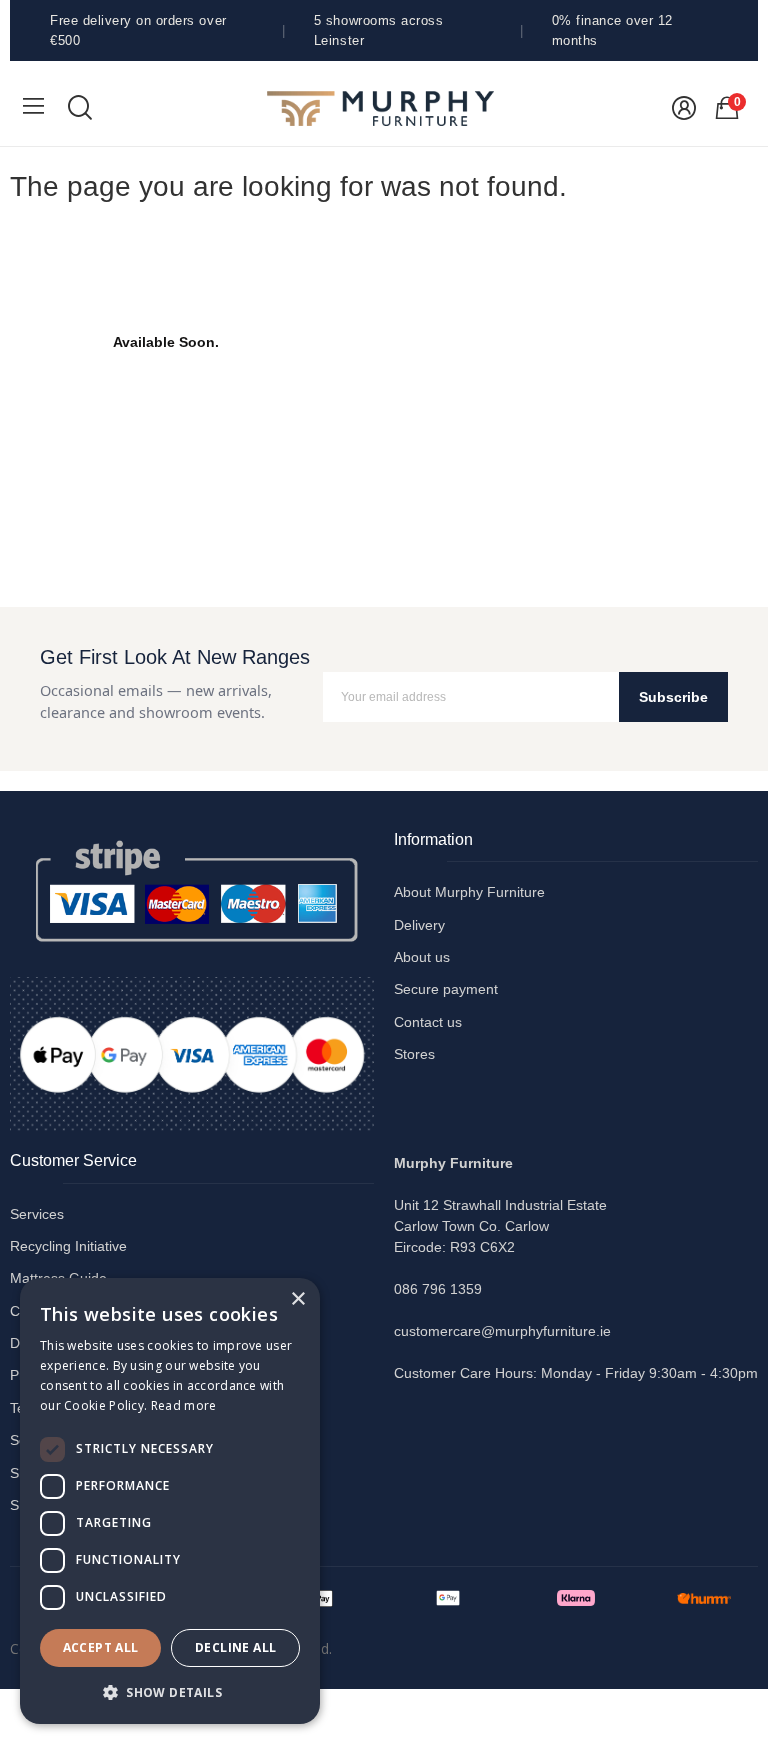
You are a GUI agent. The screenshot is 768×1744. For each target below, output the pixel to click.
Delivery (419, 925)
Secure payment (446, 989)
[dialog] (170, 1501)
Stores (414, 1054)
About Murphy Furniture (469, 892)
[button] (170, 1692)
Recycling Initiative (68, 1246)
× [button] (297, 1299)
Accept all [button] (101, 1647)
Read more (184, 1405)
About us (422, 957)
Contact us (428, 1022)
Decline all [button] (235, 1647)
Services (37, 1214)
